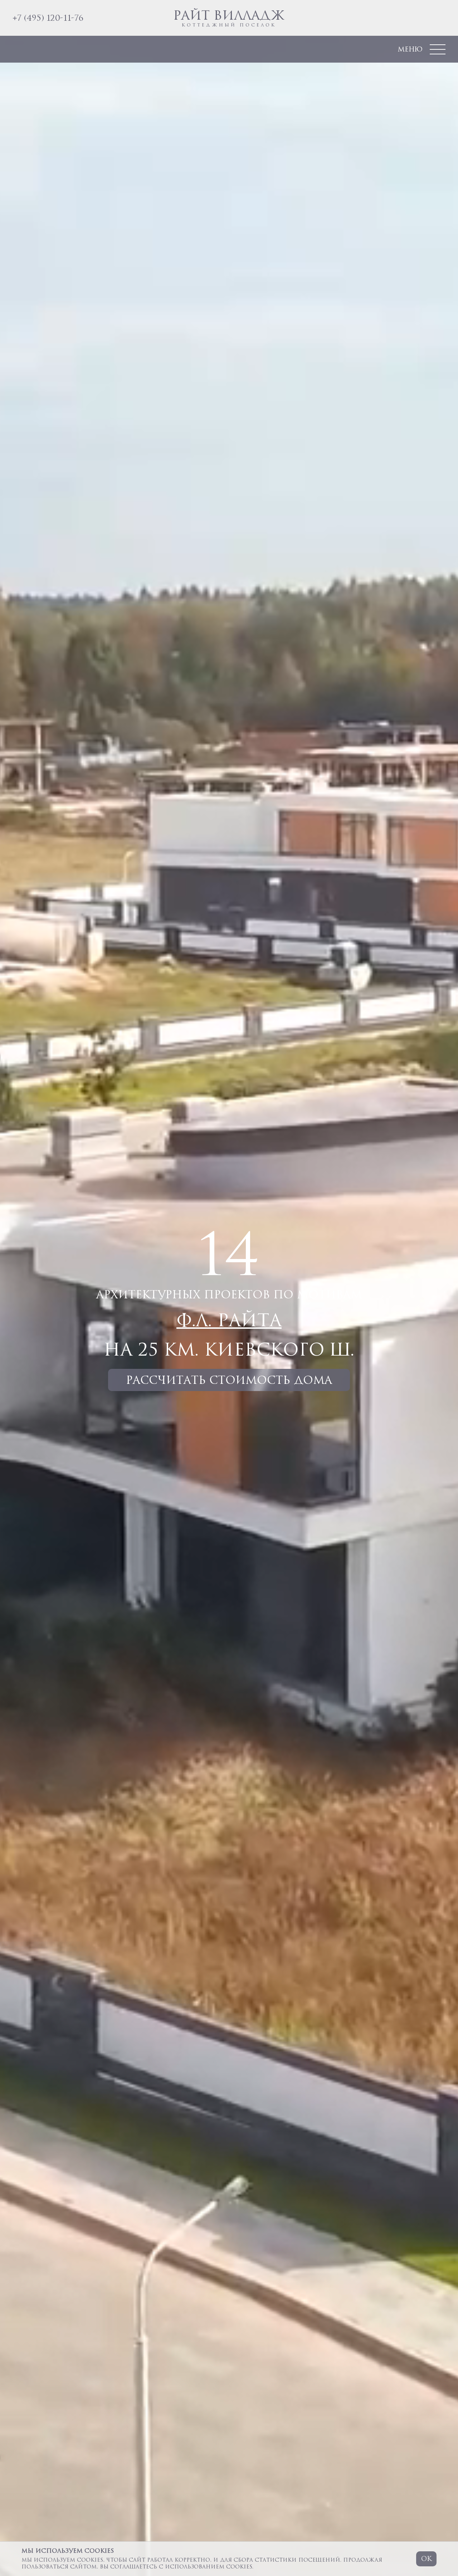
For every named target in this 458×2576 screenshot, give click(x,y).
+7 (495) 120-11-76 (48, 18)
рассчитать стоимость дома (229, 1380)
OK (426, 2558)
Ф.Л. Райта (229, 1320)
